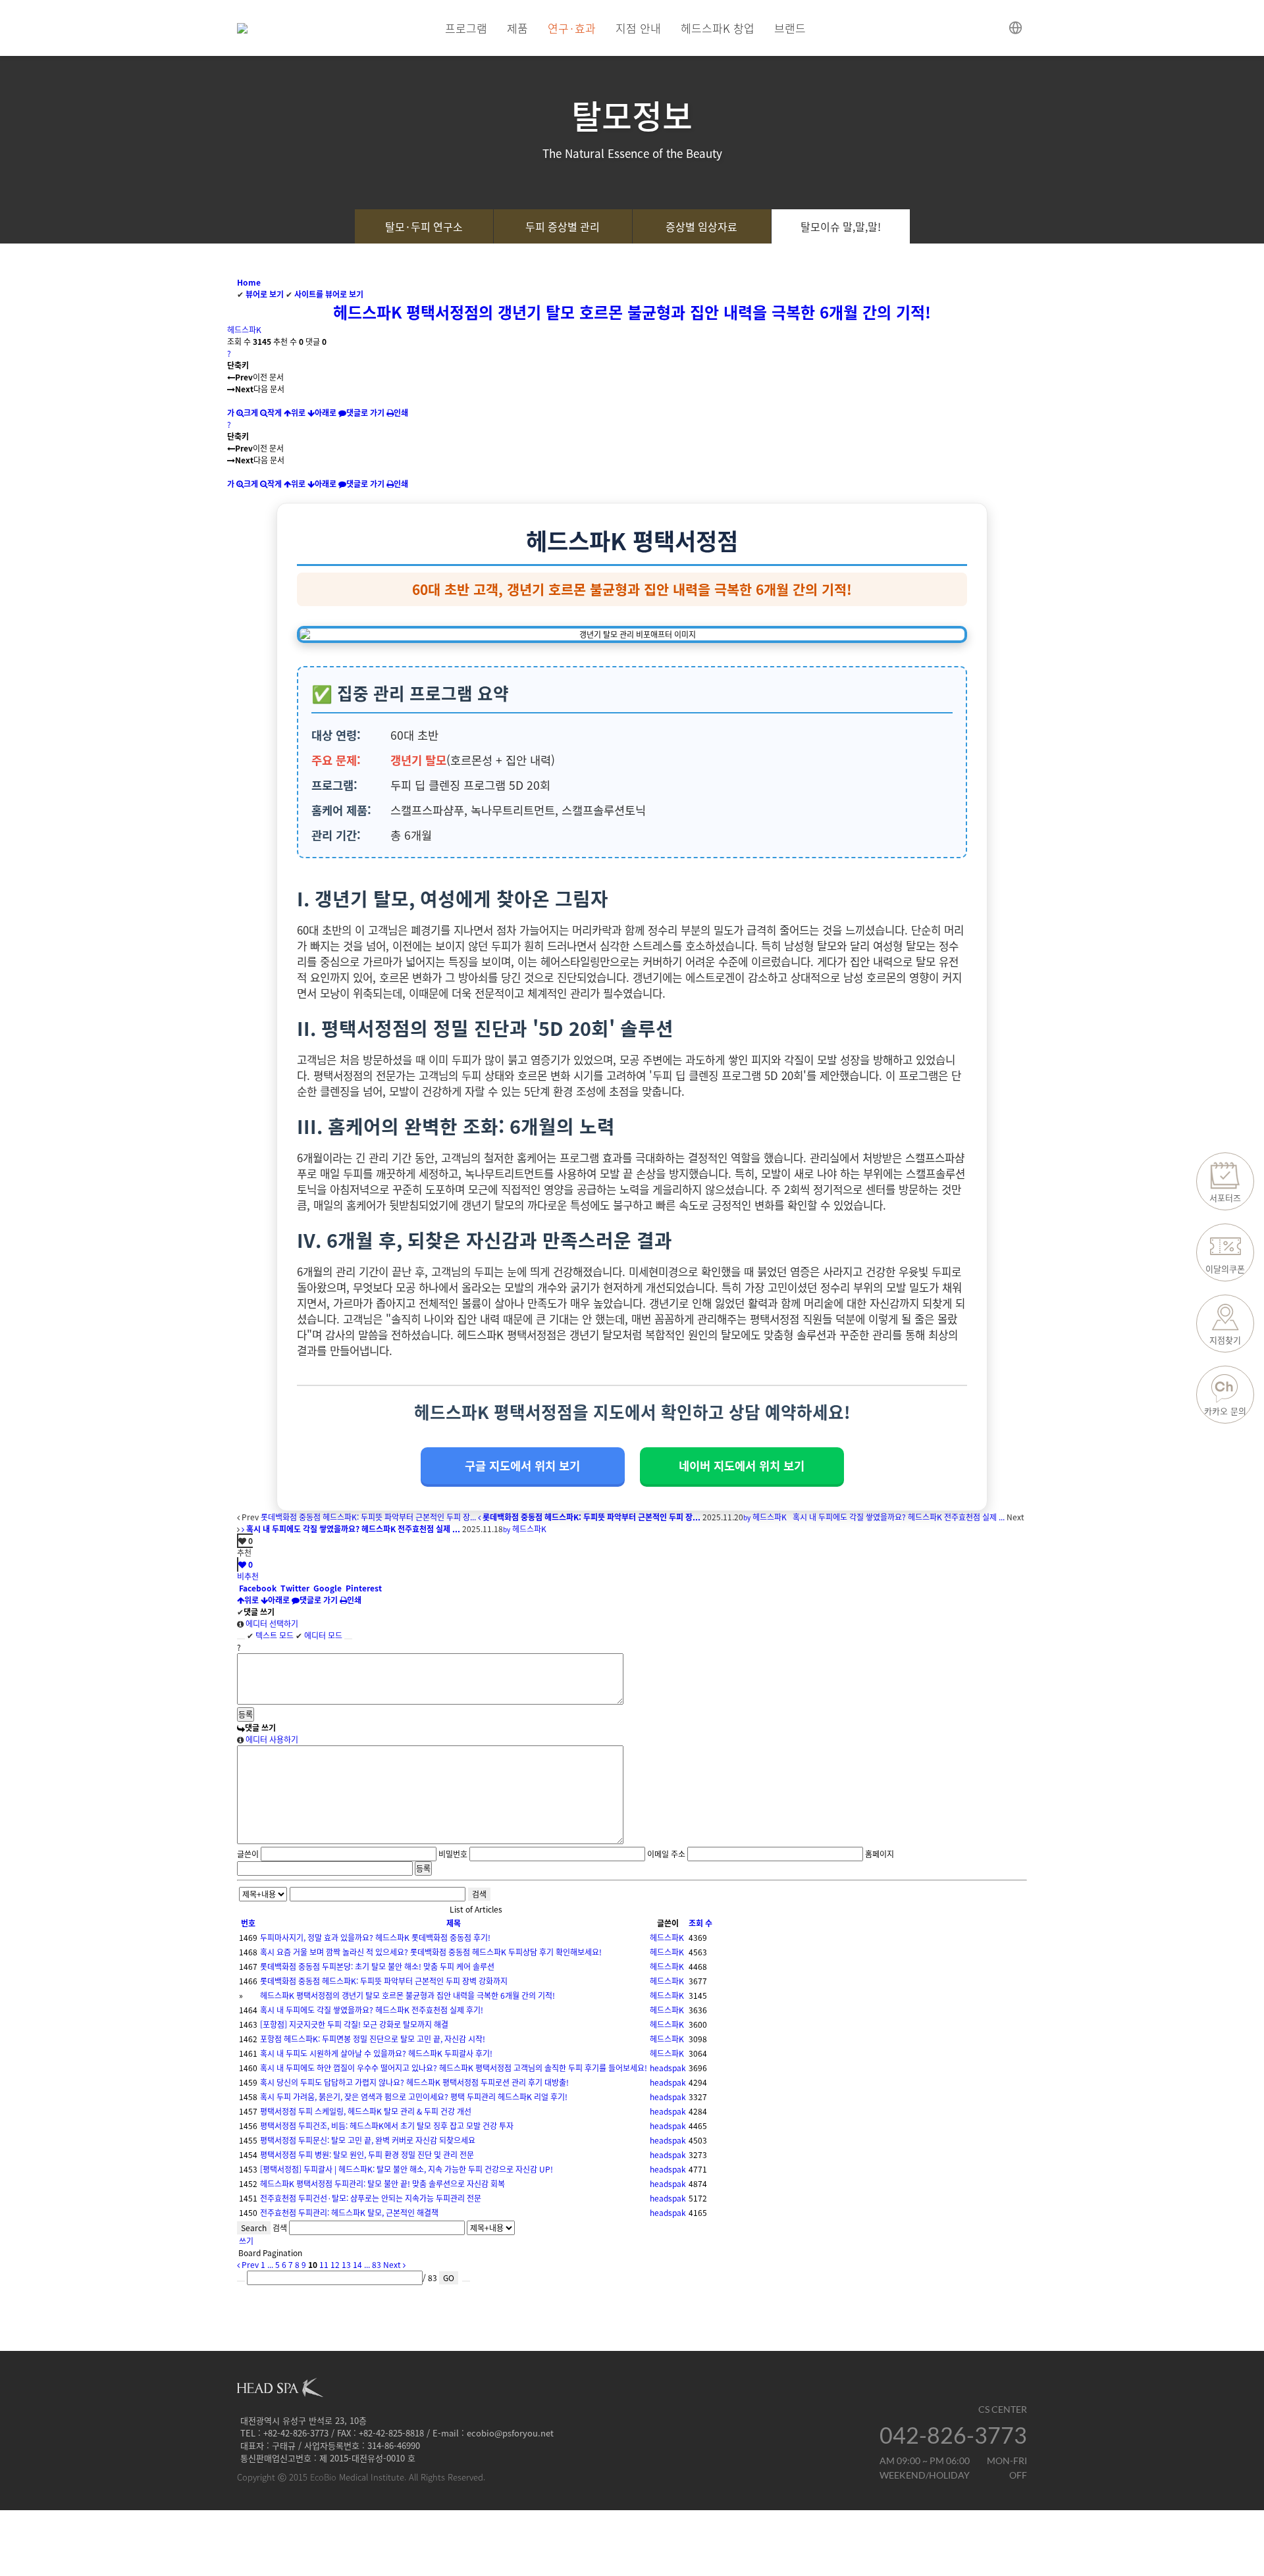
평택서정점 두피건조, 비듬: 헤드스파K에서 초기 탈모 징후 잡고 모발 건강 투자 (387, 2126)
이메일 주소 (666, 1854)
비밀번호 (453, 1854)
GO (449, 2278)
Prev (249, 2265)
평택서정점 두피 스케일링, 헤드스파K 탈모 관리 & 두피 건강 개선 (366, 2111)
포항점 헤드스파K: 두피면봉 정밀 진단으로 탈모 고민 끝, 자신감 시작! (373, 2039)
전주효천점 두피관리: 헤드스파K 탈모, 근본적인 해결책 (349, 2213)
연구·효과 (572, 28)
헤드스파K (244, 330)
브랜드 (790, 28)
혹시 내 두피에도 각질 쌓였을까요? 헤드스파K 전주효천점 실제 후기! (372, 2010)
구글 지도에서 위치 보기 (522, 1466)
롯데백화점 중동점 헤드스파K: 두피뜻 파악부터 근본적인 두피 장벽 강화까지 (384, 1981)
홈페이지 (880, 1854)
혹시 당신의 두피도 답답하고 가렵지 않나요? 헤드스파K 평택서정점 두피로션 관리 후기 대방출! (414, 2082)
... (270, 2265)
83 (377, 2265)
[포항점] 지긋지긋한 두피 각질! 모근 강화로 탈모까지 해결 (354, 2024)
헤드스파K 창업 (718, 28)
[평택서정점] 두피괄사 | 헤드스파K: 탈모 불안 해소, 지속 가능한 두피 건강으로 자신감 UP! (407, 2169)
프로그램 (466, 28)
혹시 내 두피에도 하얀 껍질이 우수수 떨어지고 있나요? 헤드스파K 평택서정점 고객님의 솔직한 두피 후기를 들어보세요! (454, 2068)
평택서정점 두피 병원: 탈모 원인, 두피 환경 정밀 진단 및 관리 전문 (367, 2155)
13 (346, 2265)
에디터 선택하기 (271, 1624)
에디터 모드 (319, 1636)
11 (324, 2265)
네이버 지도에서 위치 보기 (742, 1466)
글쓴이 (248, 1854)
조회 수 (700, 1923)
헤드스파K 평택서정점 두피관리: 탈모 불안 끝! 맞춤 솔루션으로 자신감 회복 (382, 2184)
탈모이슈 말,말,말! (841, 226)
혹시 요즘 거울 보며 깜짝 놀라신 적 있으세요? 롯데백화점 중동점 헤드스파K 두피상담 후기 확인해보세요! (431, 1952)
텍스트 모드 (270, 1636)
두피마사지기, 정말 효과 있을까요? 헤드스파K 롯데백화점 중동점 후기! (375, 1938)
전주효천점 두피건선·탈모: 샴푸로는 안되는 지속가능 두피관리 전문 (371, 2198)
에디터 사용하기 (271, 1739)
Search (254, 2228)
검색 (479, 1894)
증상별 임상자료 (701, 226)
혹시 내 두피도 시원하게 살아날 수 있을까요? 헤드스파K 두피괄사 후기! (376, 2053)
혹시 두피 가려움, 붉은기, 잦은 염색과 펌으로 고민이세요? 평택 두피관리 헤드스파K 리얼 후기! (414, 2097)
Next (393, 2265)
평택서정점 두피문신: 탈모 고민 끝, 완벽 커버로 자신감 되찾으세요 (368, 2140)
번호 (248, 1923)
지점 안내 (638, 28)
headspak (668, 2068)
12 (335, 2265)
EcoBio (323, 2477)
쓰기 (245, 2241)
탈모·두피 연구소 (424, 226)
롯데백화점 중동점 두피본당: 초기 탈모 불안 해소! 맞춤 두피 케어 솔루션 (377, 1967)
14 (357, 2265)
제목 (454, 1923)
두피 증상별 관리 (563, 226)
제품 (517, 28)
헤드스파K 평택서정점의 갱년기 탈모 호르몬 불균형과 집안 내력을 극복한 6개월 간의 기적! (632, 312)
